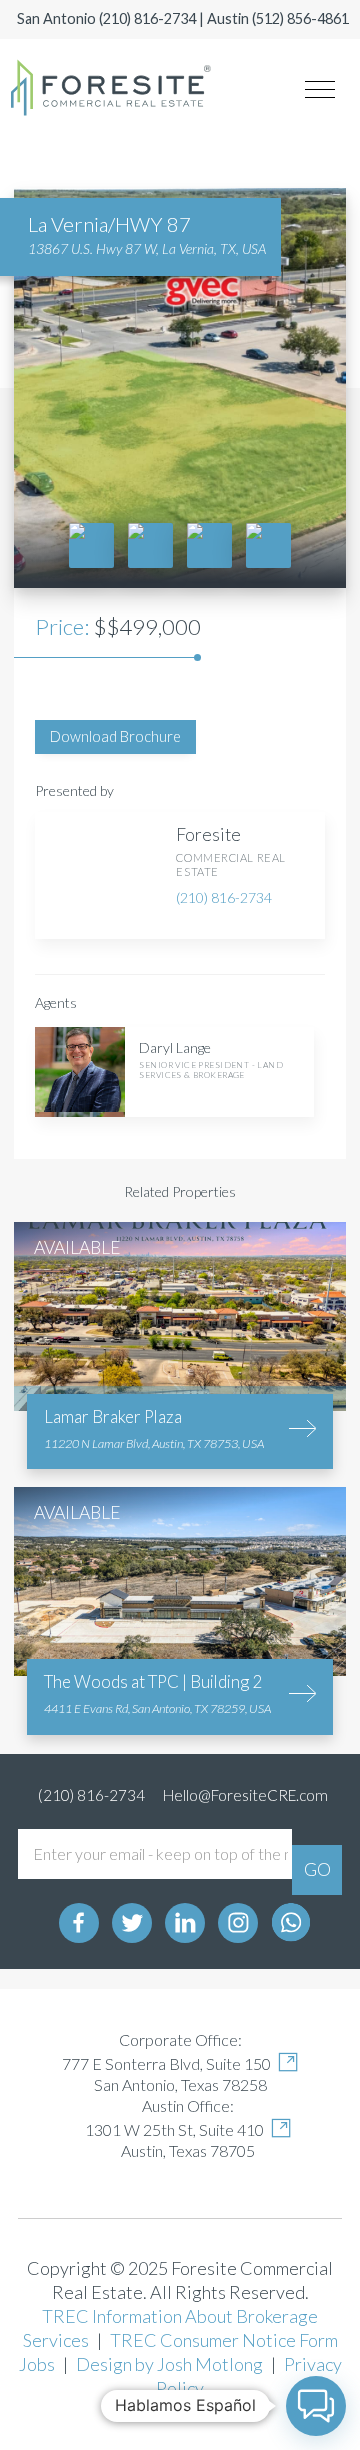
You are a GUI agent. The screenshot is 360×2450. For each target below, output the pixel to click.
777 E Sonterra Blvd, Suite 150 (166, 2063)
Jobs (37, 2364)
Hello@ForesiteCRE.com (245, 1795)
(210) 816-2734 (147, 18)
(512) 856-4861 (300, 18)
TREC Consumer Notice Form (224, 2340)
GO (317, 1869)
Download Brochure (115, 736)
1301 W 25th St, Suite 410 (174, 2129)
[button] (316, 2406)
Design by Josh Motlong (169, 2364)
